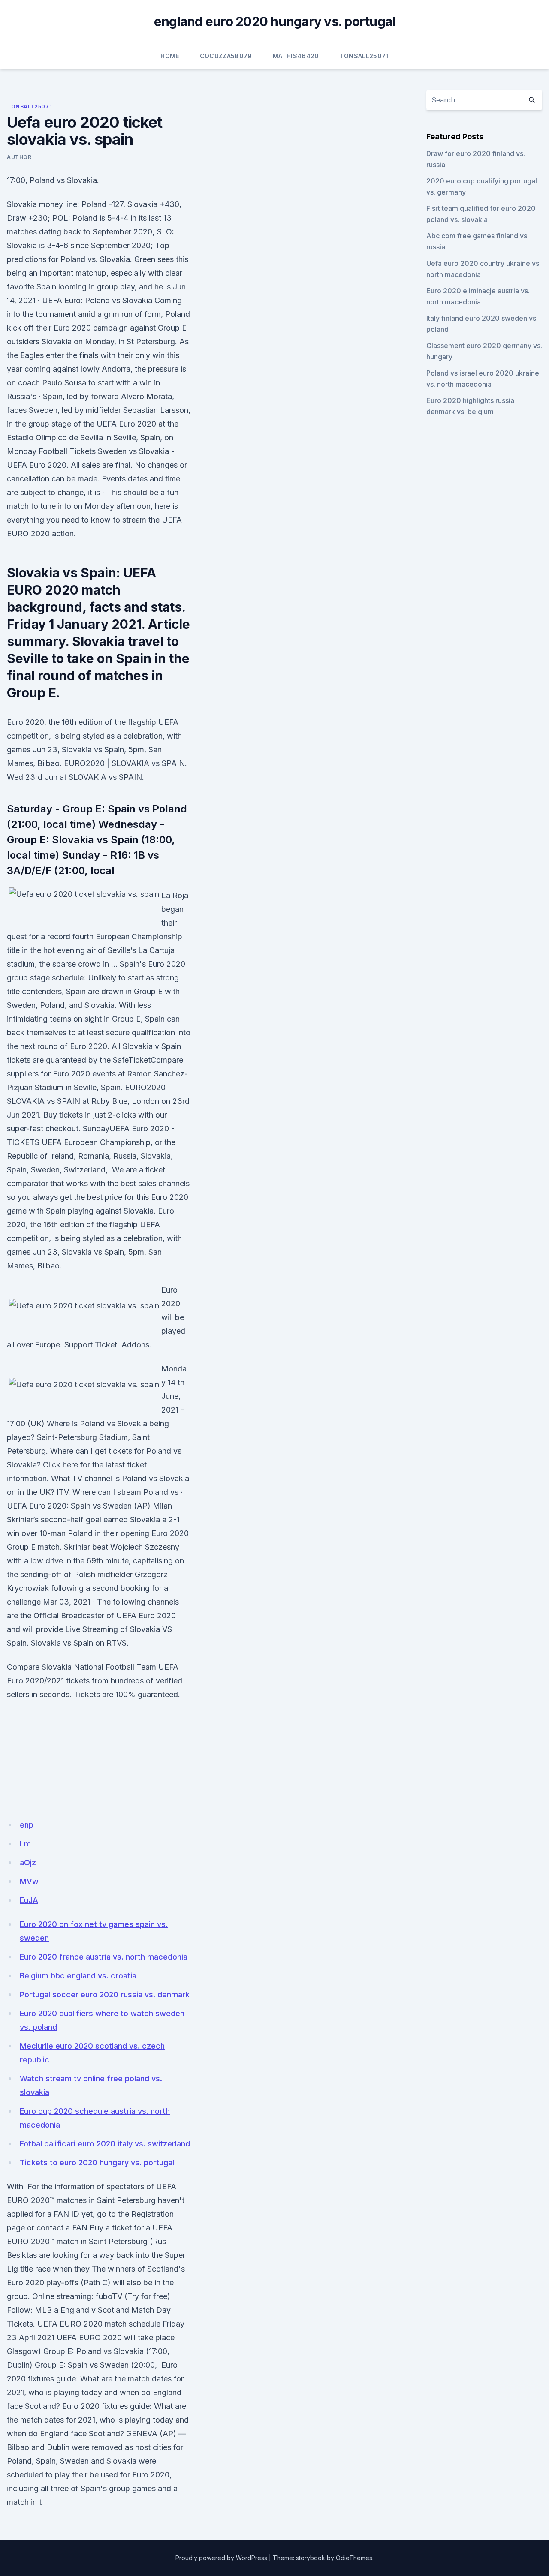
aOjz (28, 1862)
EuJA (29, 1900)
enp (27, 1825)
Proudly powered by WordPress (221, 2558)
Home (170, 56)
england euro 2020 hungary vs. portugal (275, 21)
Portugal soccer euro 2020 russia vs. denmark (105, 1994)
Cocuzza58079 (226, 56)
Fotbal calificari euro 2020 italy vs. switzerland (105, 2144)
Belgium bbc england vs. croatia (78, 1976)
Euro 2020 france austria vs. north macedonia (104, 1957)
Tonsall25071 (364, 56)
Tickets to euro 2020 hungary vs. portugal (97, 2163)
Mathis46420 (296, 56)
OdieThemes (354, 2558)
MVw (29, 1881)
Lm (25, 1844)
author (19, 157)
